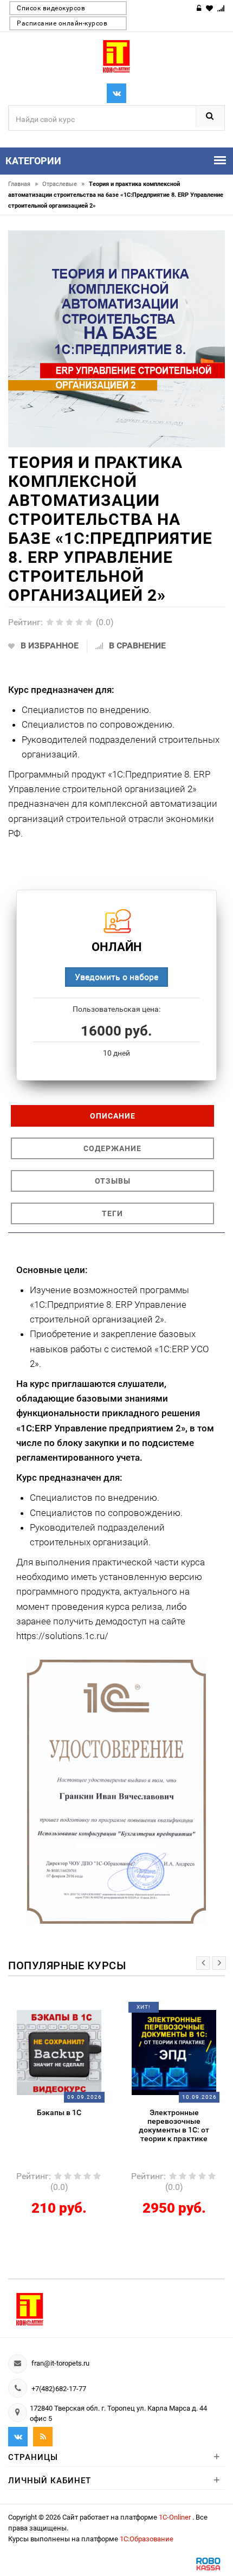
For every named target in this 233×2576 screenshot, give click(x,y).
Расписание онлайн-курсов (62, 23)
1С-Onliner (176, 2517)
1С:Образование (147, 2539)
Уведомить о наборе (116, 977)
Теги (112, 1213)
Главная (23, 184)
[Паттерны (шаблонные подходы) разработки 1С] (178, 2052)
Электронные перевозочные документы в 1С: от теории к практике (63, 2125)
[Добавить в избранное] (55, 2011)
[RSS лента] (43, 2437)
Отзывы (113, 1181)
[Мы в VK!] (116, 93)
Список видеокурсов (51, 8)
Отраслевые (63, 184)
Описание (113, 1116)
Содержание (112, 1148)
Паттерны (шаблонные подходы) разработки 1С (178, 2117)
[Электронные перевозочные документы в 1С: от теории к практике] (63, 2052)
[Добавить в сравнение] (77, 2011)
